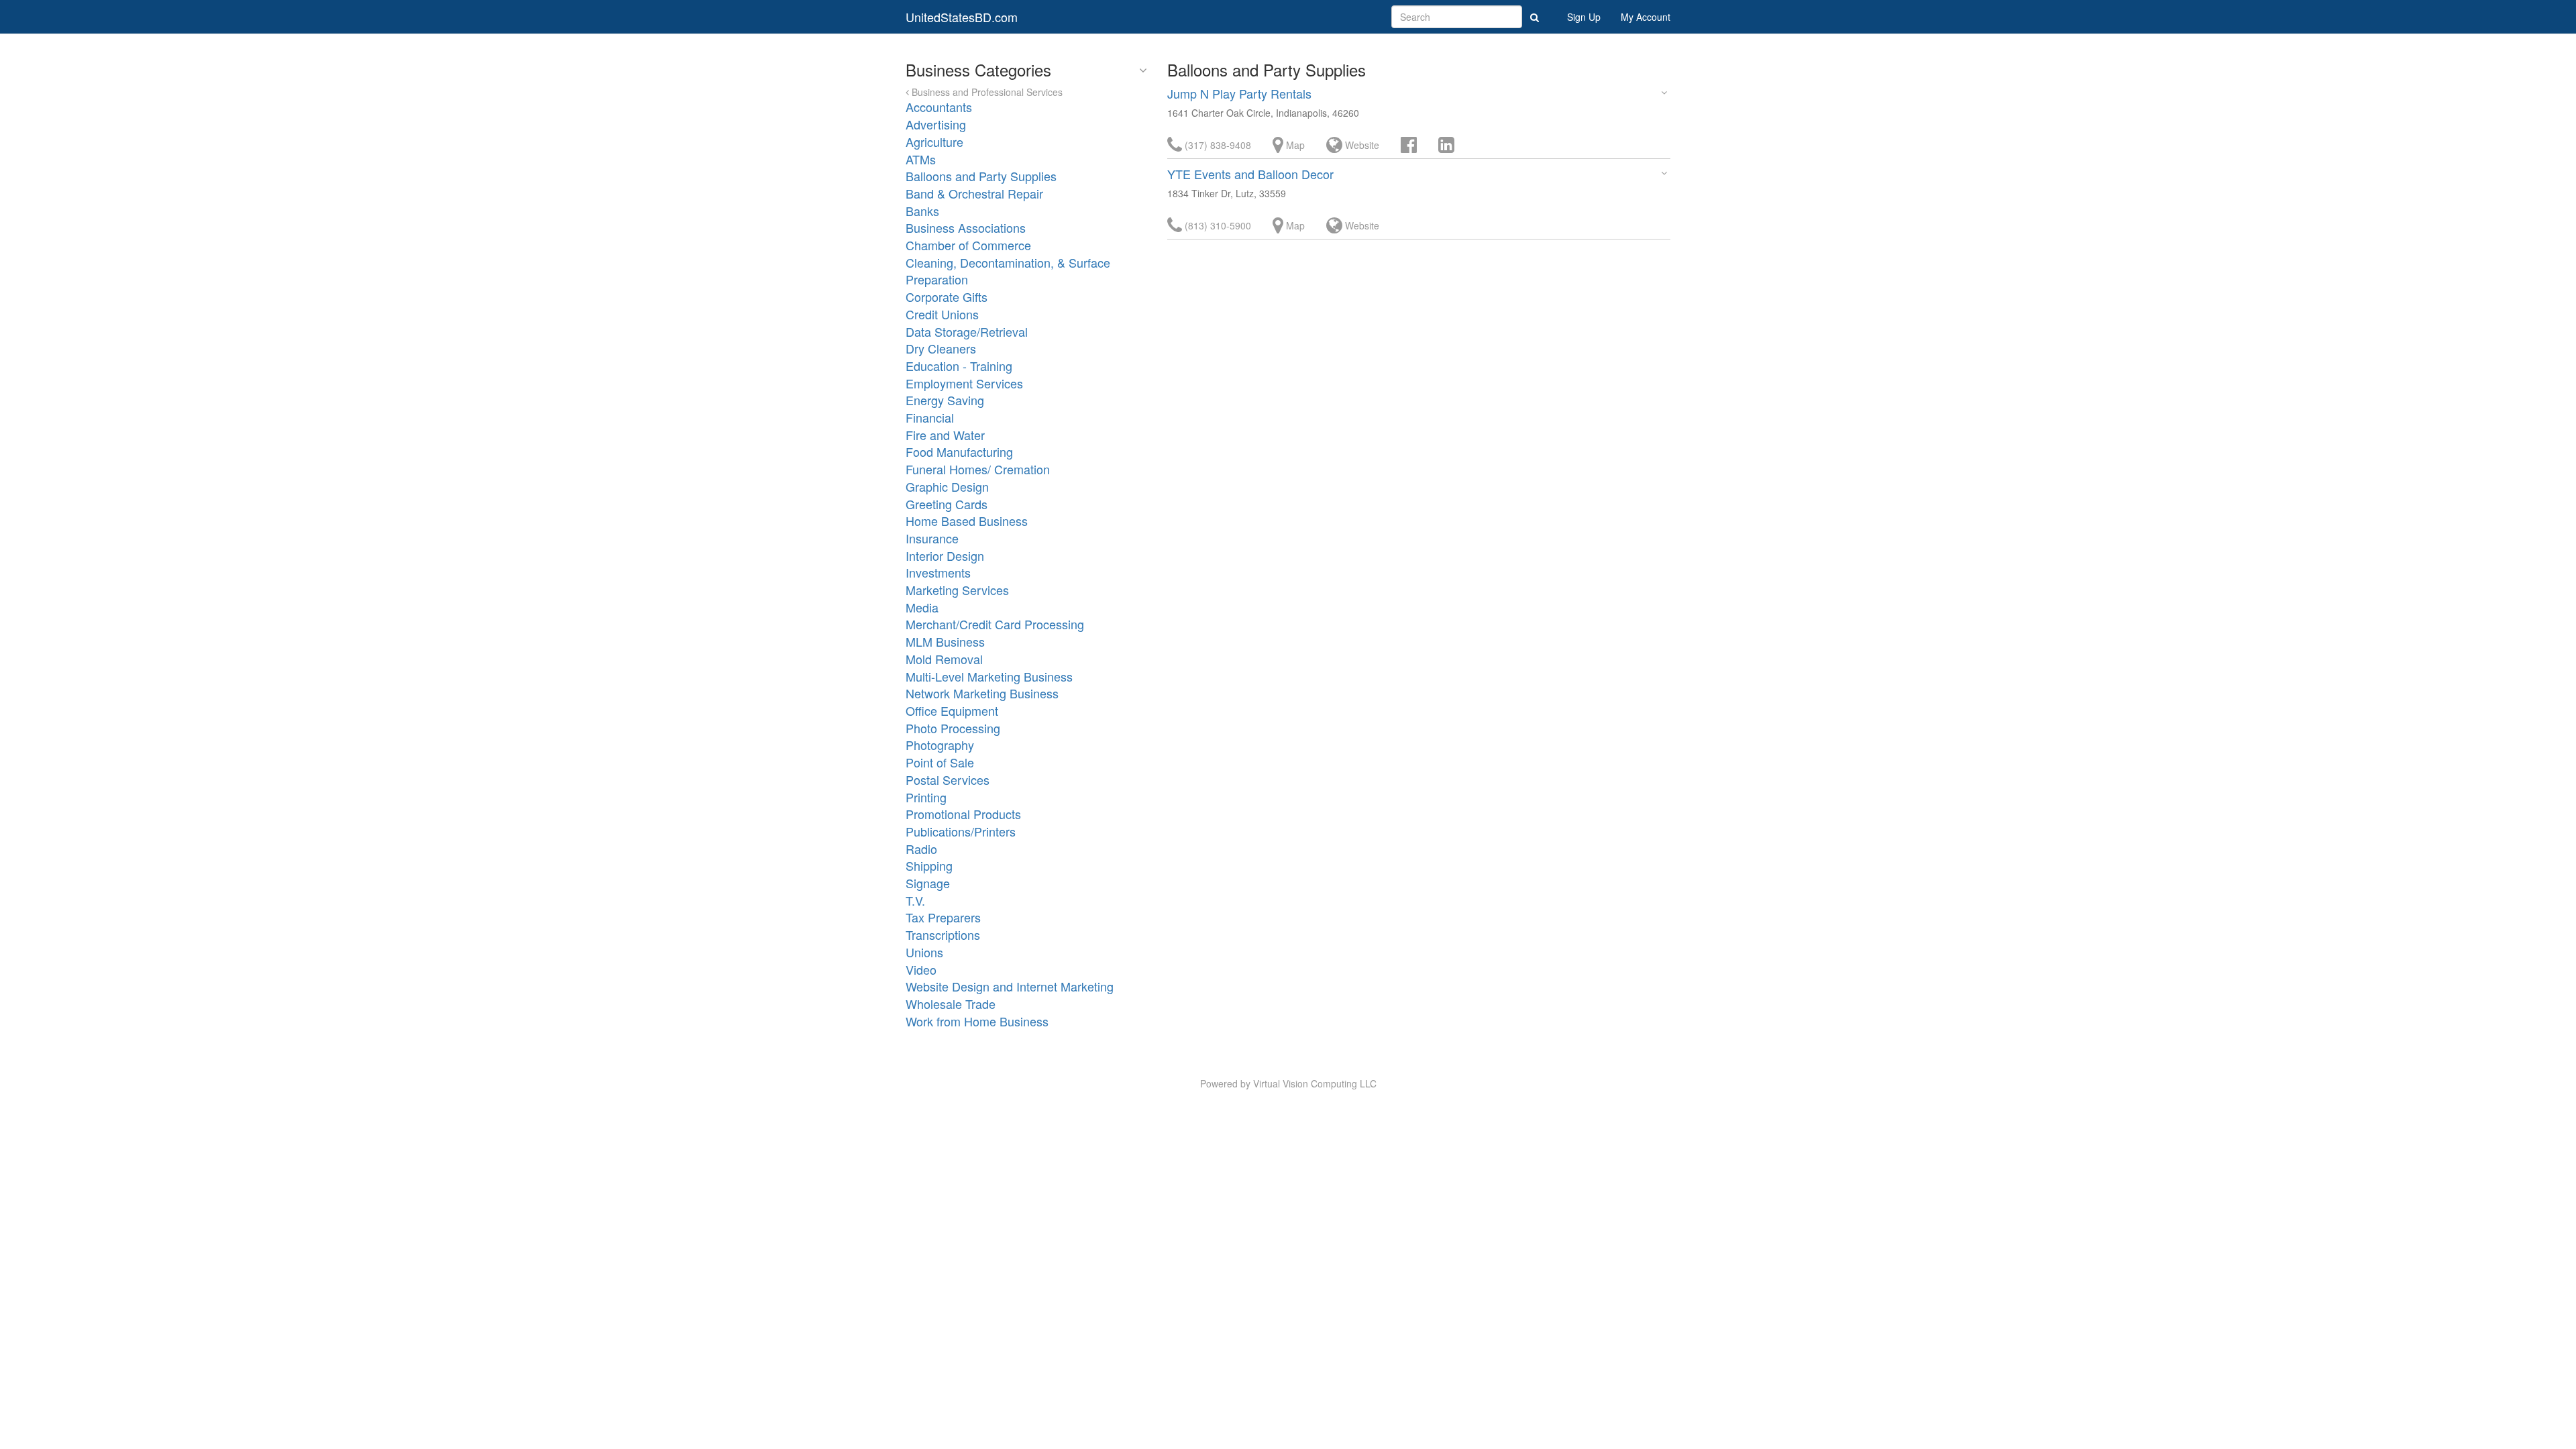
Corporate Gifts (947, 297)
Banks (922, 211)
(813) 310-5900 (1217, 225)
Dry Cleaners (941, 348)
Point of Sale (940, 762)
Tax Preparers (943, 917)
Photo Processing (953, 728)
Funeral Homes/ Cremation (978, 469)
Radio (921, 849)
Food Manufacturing (959, 451)
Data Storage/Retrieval (967, 331)
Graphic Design (947, 486)
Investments (938, 572)
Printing (926, 797)
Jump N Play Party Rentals (1239, 93)
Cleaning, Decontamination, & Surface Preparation (1008, 271)
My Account (1646, 17)
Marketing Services (957, 590)
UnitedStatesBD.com (962, 17)
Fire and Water (945, 435)
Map (1294, 145)
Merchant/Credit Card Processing (995, 624)
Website (1361, 145)
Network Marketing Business (982, 693)
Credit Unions (942, 314)
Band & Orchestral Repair (974, 193)
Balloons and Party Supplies (981, 176)
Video (921, 969)
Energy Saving (945, 400)
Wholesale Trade (951, 1004)
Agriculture (934, 142)
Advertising (936, 124)
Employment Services (964, 383)
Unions (924, 952)
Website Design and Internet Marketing (1010, 986)
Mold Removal (944, 659)
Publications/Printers (961, 831)
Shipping (929, 865)
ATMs (921, 159)
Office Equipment (952, 710)
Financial (930, 417)
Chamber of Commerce (968, 245)
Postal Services (948, 780)
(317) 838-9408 (1217, 145)
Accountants (939, 107)
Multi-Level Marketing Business (989, 676)
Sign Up (1584, 17)
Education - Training (959, 366)
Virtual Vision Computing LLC (1315, 1083)
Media (922, 607)
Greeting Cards (947, 504)
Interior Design (945, 555)
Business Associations (966, 227)
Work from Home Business (977, 1021)
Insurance (932, 538)
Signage (928, 883)
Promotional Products (963, 814)
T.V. (915, 900)
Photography (940, 745)
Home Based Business (967, 521)
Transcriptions (943, 934)
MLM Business (945, 641)
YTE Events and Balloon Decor (1250, 174)
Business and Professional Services (986, 92)
